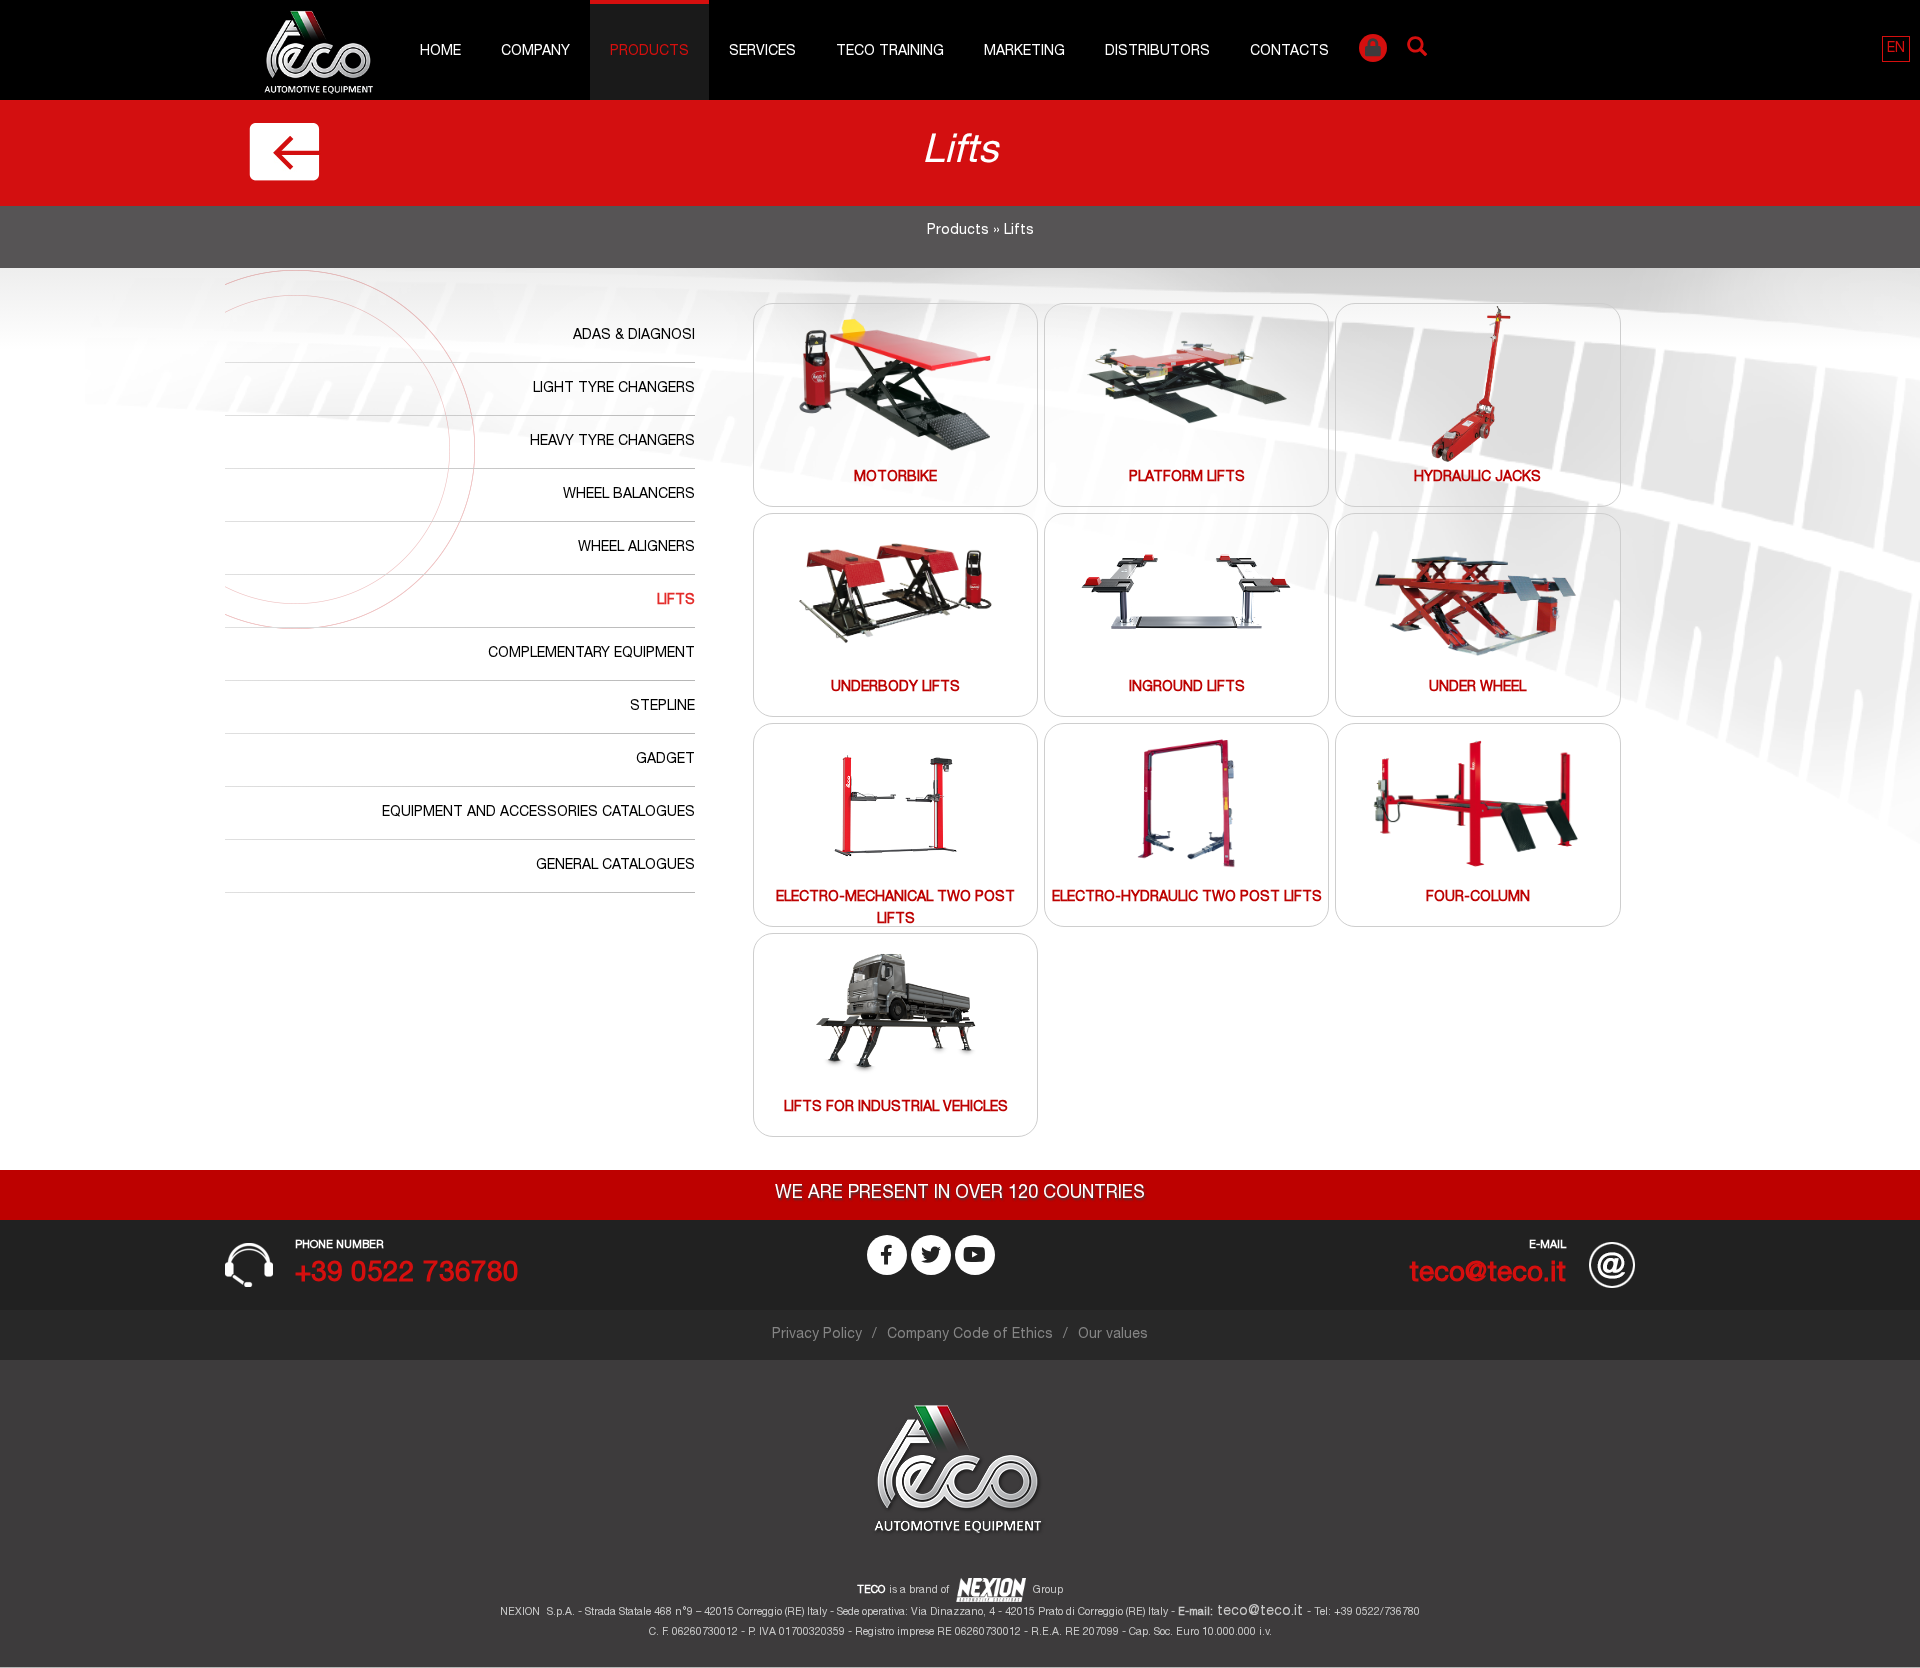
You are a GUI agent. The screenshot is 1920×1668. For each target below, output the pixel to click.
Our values (1113, 1335)
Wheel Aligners (636, 548)
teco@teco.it (1260, 1612)
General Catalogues (615, 866)
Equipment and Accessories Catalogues (538, 813)
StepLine (662, 707)
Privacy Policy (817, 1335)
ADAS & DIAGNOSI (634, 336)
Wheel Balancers (629, 495)
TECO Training (890, 52)
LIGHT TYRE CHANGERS (614, 389)
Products (649, 52)
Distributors (1157, 52)
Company (535, 52)
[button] (1896, 49)
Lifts (676, 601)
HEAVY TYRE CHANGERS (612, 442)
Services (762, 52)
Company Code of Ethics (970, 1335)
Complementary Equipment (591, 654)
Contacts (1289, 52)
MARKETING (1024, 52)
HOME (440, 52)
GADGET (665, 760)
